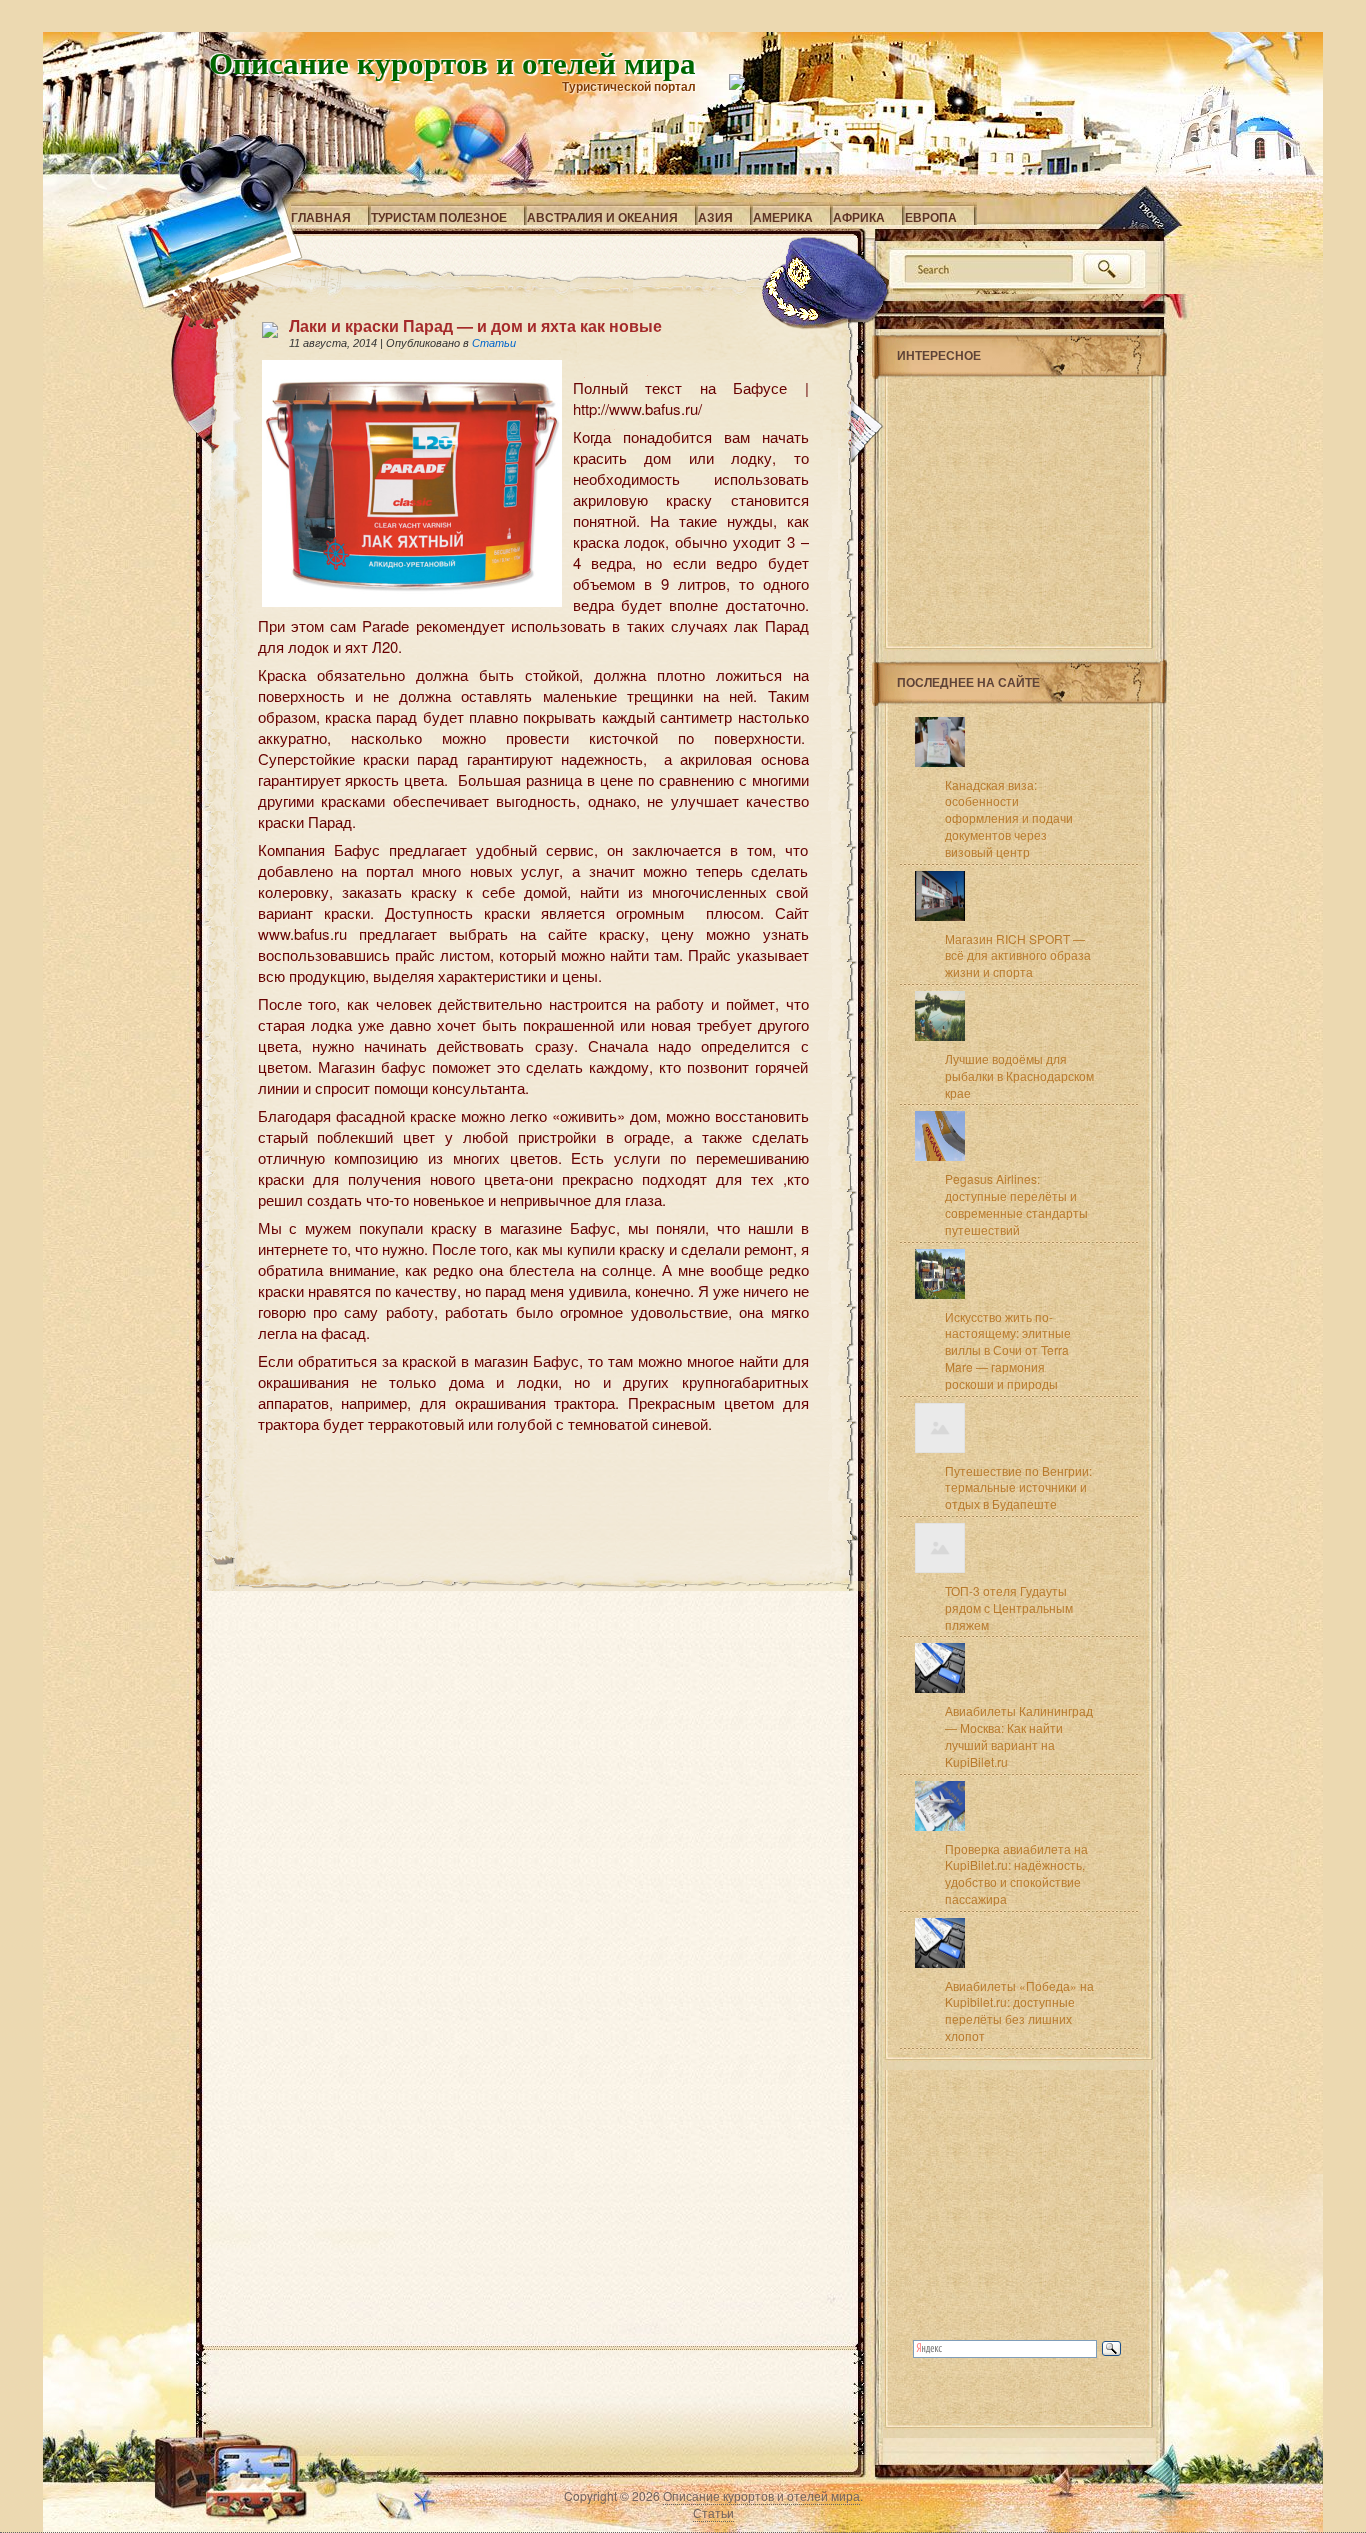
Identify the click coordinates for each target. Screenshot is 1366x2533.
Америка (783, 217)
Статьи (494, 343)
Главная (321, 217)
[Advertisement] (492, 1471)
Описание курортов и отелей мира (452, 62)
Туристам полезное (439, 217)
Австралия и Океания (602, 217)
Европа (931, 217)
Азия (715, 217)
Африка (859, 217)
